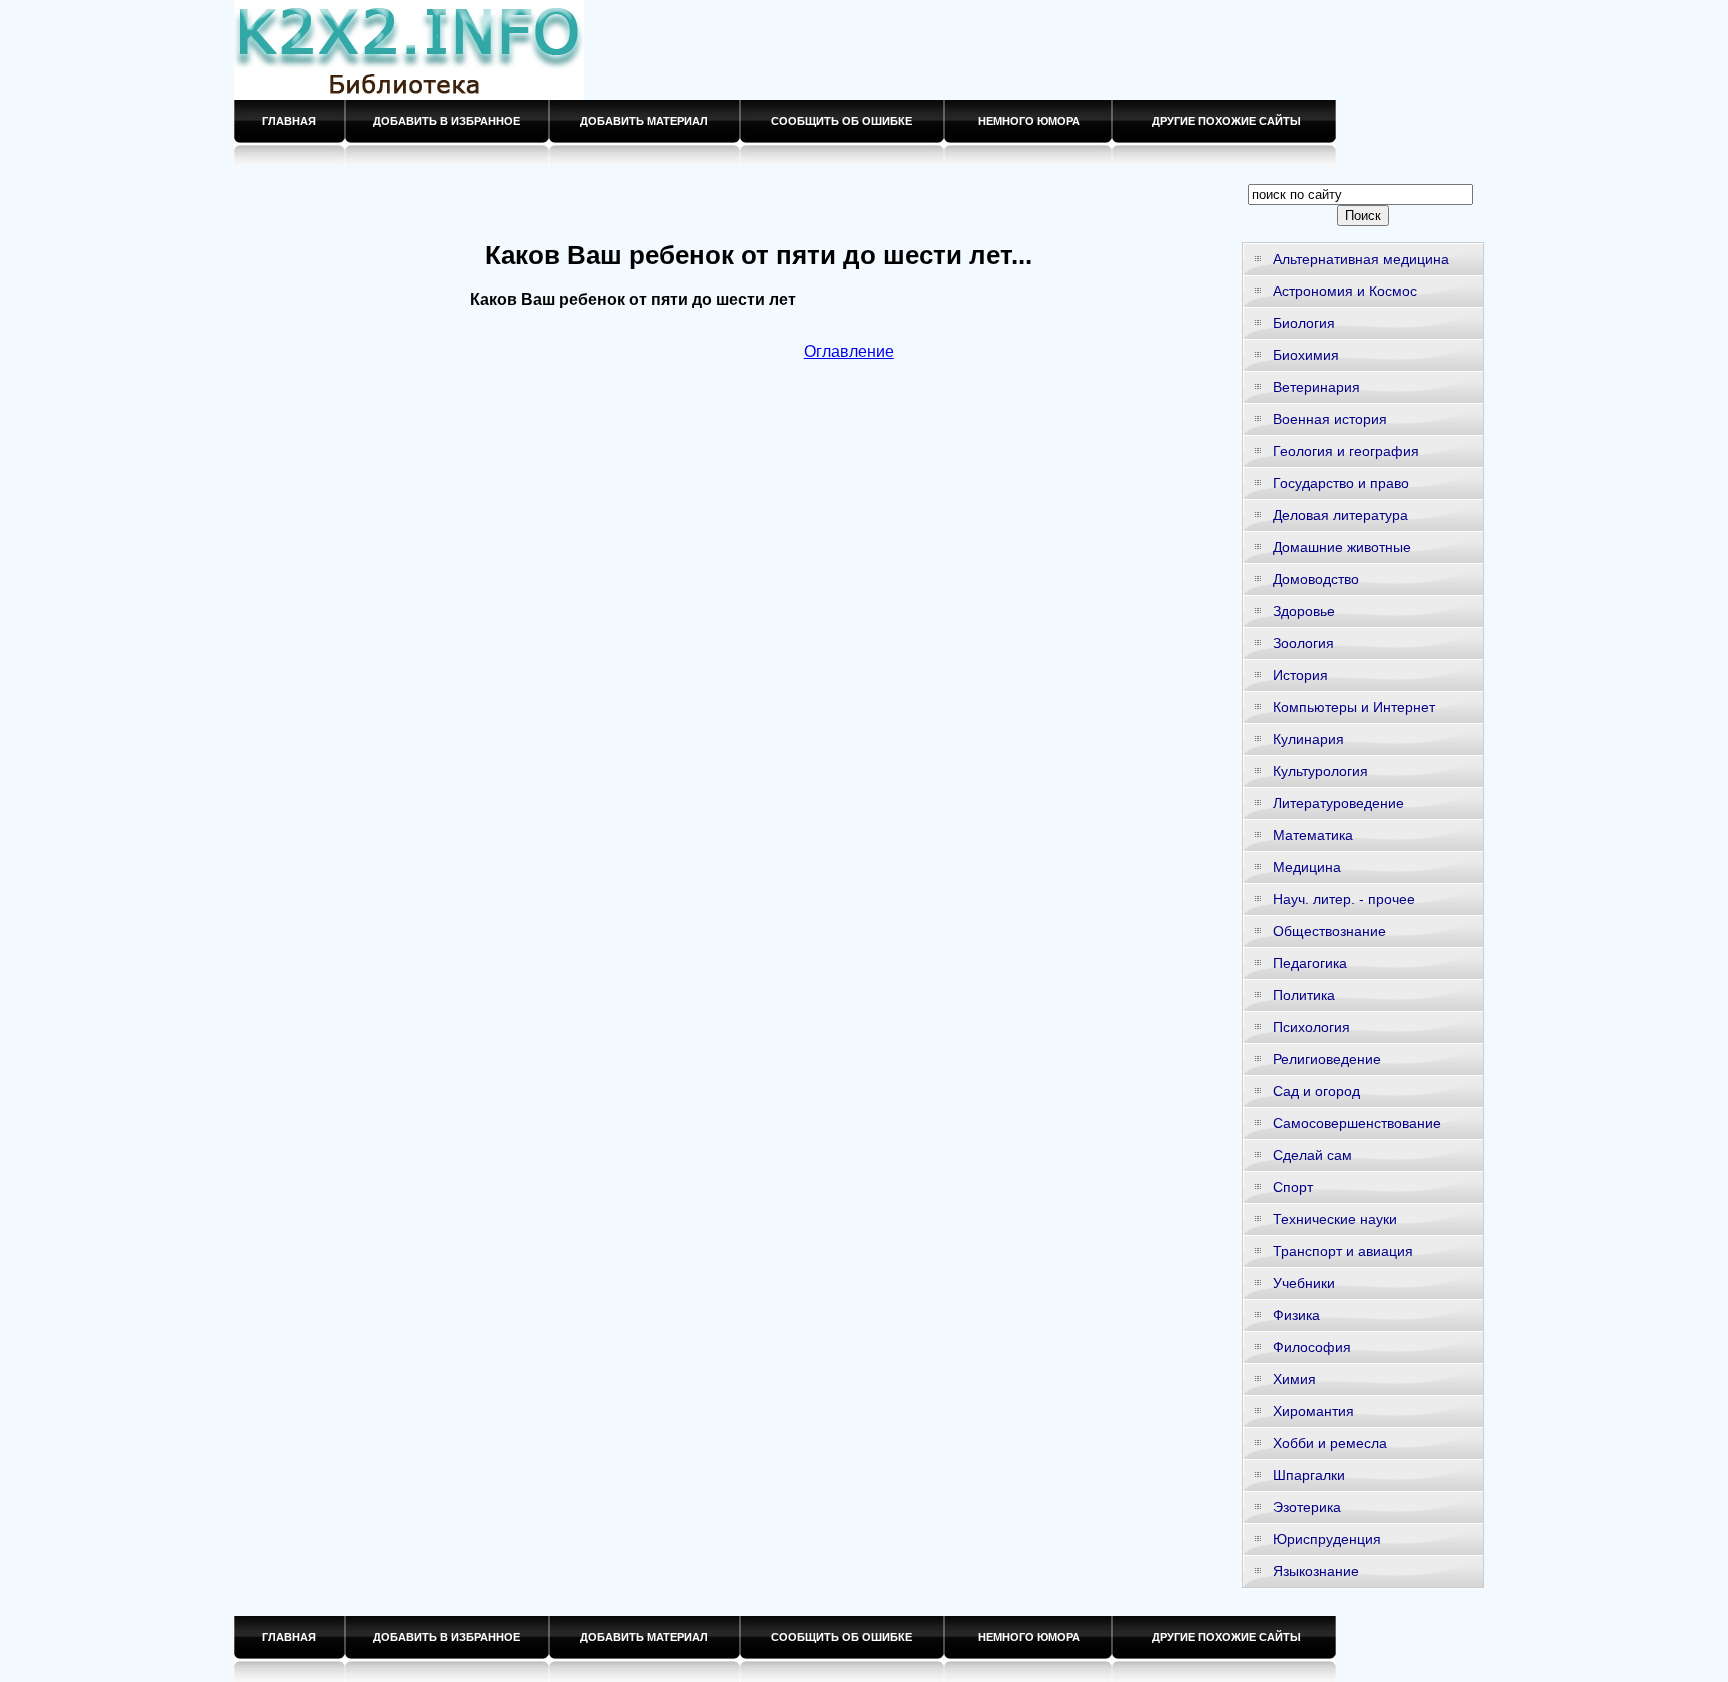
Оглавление (849, 351)
